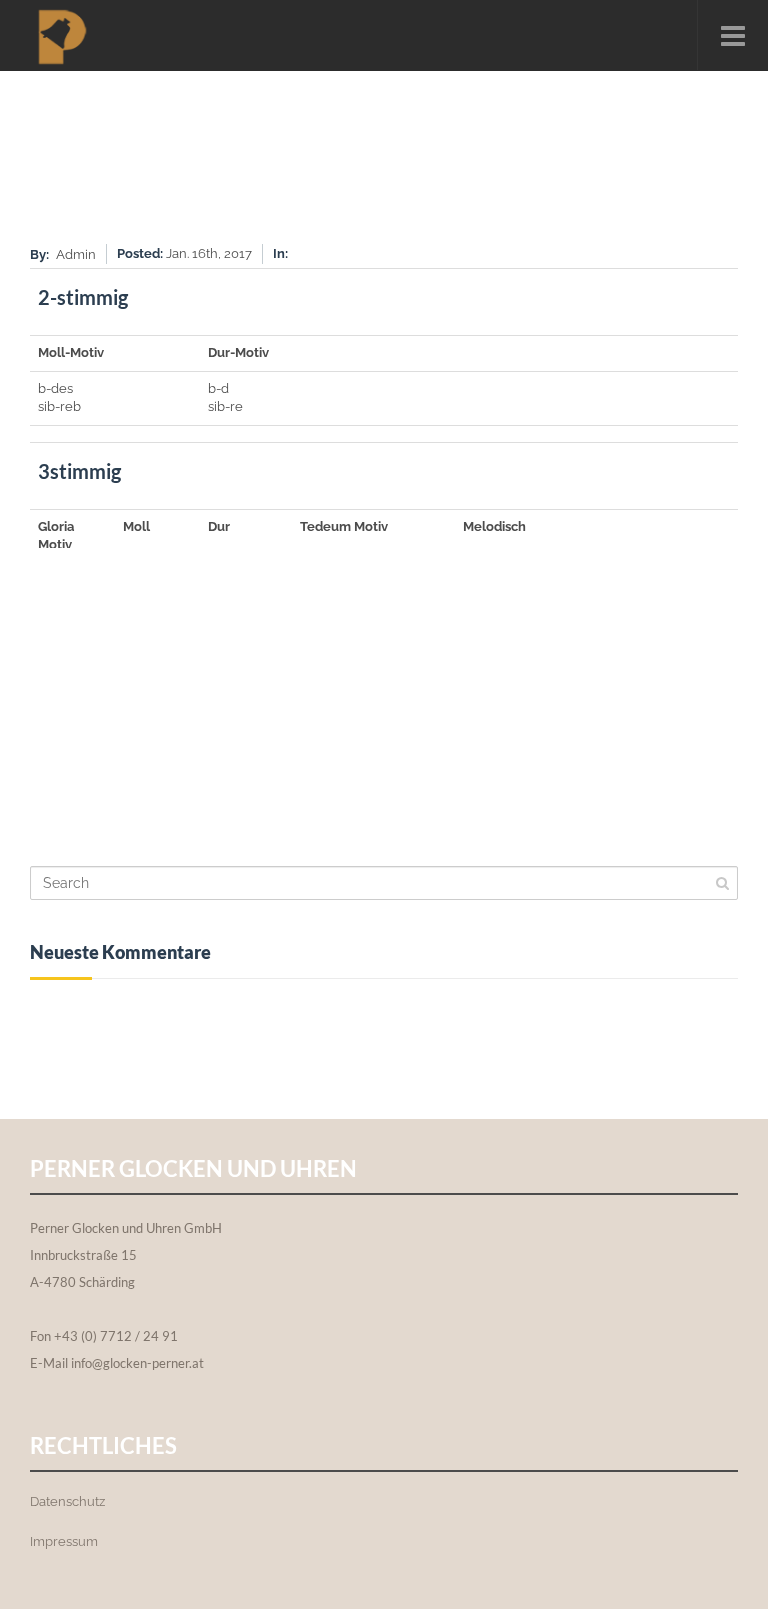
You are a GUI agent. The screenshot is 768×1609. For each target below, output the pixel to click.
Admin (76, 254)
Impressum (64, 1541)
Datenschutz (67, 1501)
